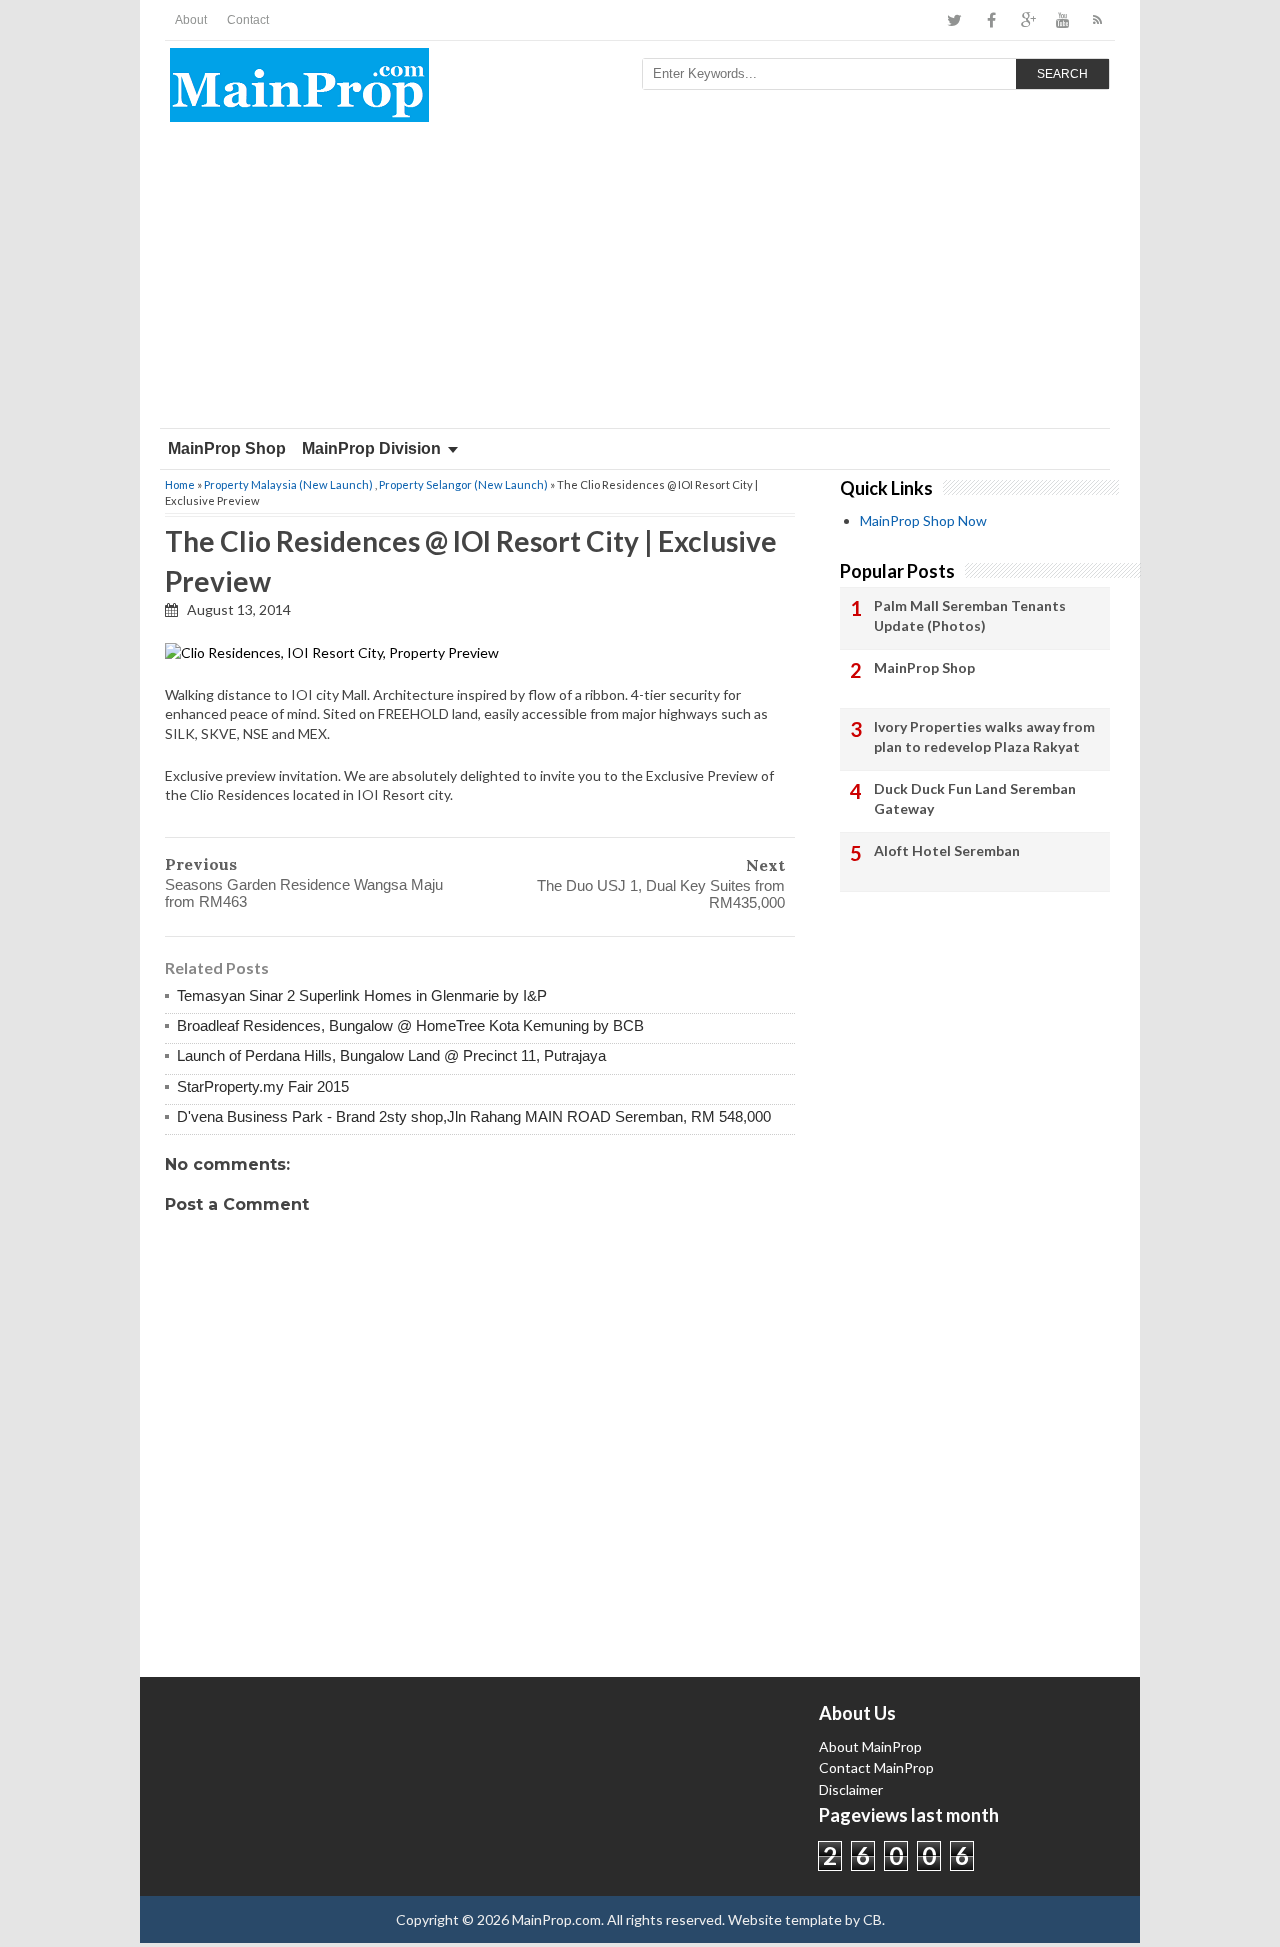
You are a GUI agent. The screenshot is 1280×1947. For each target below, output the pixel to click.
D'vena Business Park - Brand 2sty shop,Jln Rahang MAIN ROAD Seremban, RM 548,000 (474, 1116)
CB (872, 1919)
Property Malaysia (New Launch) (288, 484)
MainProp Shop (227, 448)
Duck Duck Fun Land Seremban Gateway (975, 798)
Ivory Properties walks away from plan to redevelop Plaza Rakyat (984, 736)
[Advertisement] (640, 278)
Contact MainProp (876, 1767)
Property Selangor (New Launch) (463, 484)
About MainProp (870, 1746)
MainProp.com (556, 1919)
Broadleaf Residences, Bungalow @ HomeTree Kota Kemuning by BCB (410, 1025)
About (191, 20)
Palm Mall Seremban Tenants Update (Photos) (970, 615)
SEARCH (1062, 74)
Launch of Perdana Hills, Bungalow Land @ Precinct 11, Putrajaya (391, 1055)
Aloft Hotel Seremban (947, 850)
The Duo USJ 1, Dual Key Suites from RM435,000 (661, 894)
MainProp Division (371, 448)
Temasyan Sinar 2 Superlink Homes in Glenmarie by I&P (362, 995)
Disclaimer (851, 1789)
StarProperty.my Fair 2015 (263, 1086)
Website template (785, 1919)
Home (180, 484)
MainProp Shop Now (923, 520)
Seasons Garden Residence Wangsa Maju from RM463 (304, 893)
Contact (248, 20)
